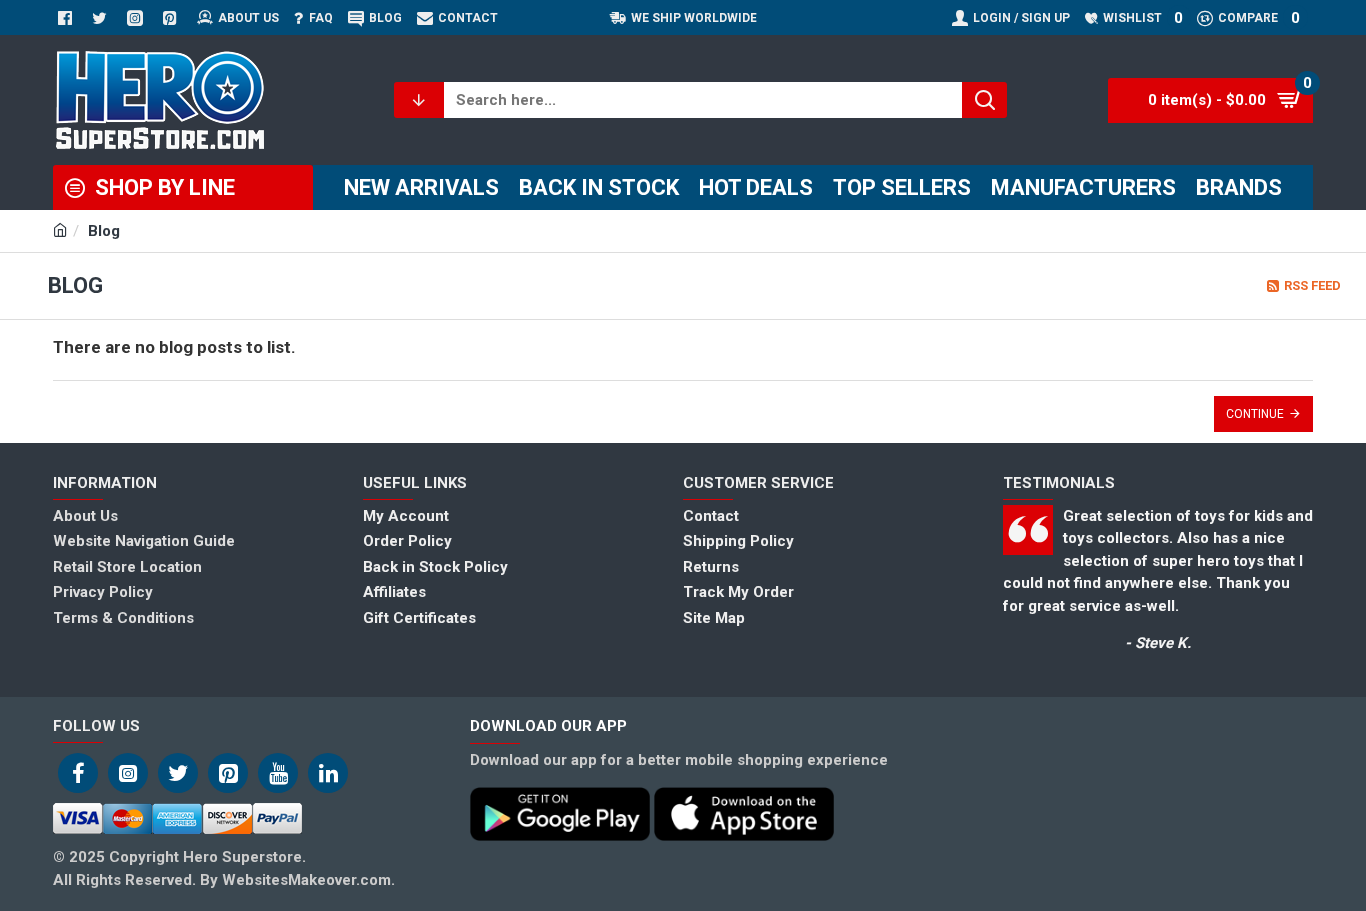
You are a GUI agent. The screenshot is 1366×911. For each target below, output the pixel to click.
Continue (1255, 414)
